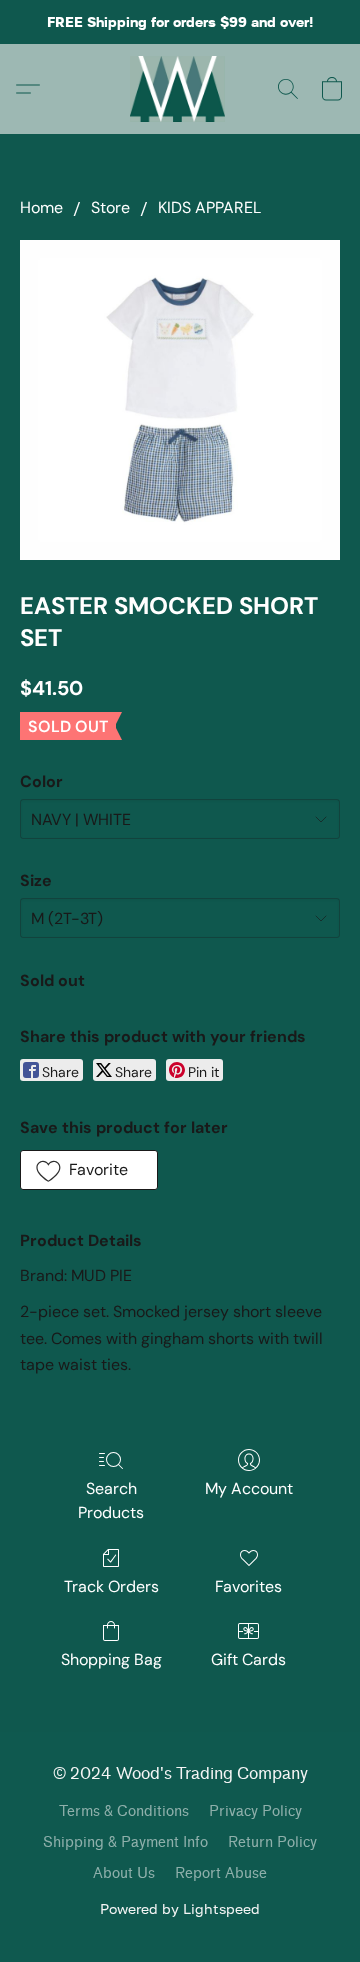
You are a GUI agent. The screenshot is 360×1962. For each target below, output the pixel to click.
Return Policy (272, 1842)
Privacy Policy (255, 1811)
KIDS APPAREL (209, 207)
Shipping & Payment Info (125, 1842)
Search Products (111, 1500)
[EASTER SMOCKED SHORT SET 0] (180, 400)
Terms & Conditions (124, 1811)
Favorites (248, 1586)
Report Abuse (221, 1873)
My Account (249, 1488)
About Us (124, 1873)
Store (110, 207)
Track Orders (111, 1586)
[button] (180, 89)
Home (41, 207)
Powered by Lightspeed (180, 1908)
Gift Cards (248, 1659)
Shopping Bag (111, 1659)
